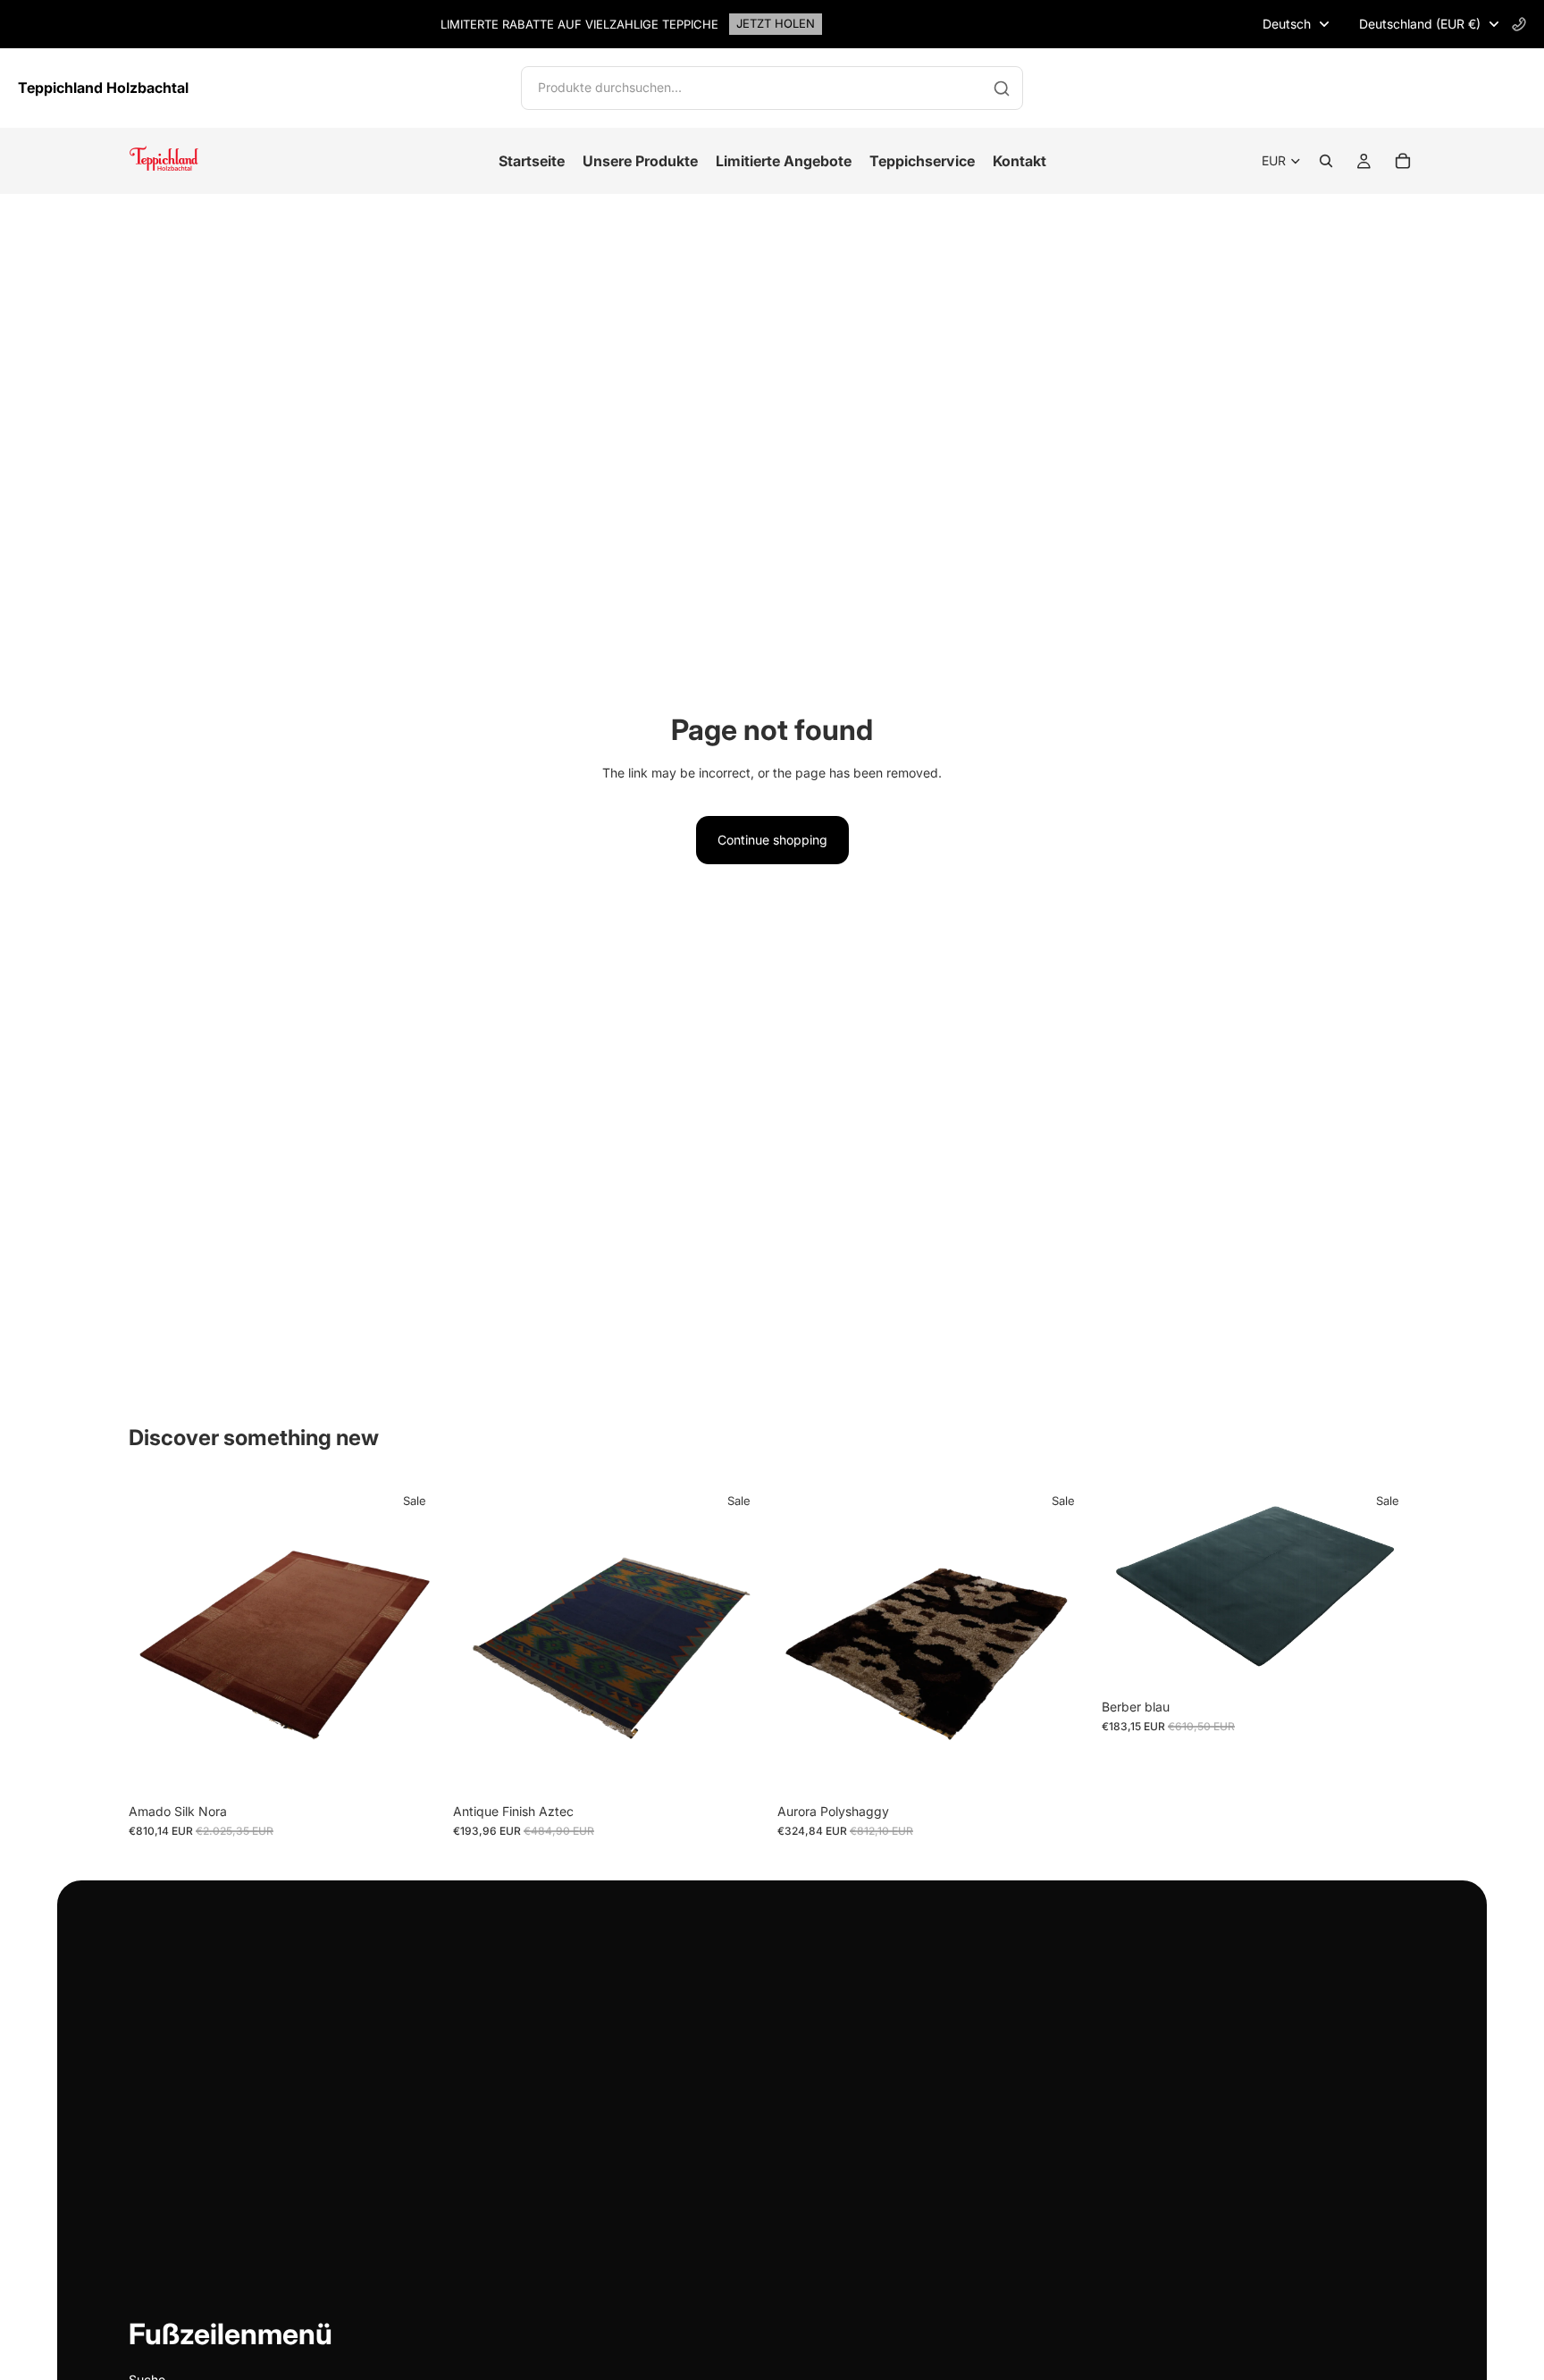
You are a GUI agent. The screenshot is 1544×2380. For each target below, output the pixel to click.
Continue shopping (772, 840)
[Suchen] (1326, 161)
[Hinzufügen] (415, 1767)
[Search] (1002, 88)
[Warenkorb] (1403, 161)
